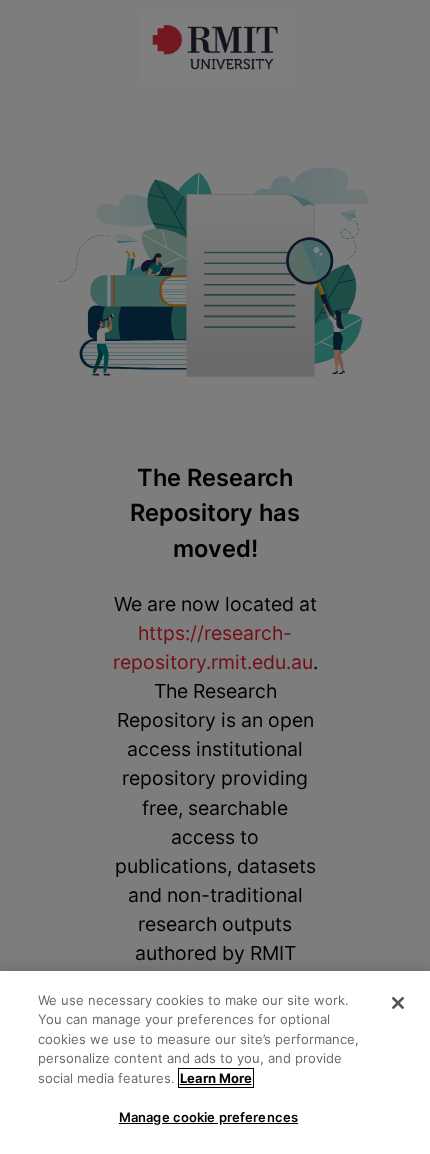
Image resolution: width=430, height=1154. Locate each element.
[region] (215, 1062)
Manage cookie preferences (208, 1117)
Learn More (216, 1078)
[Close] (398, 1003)
